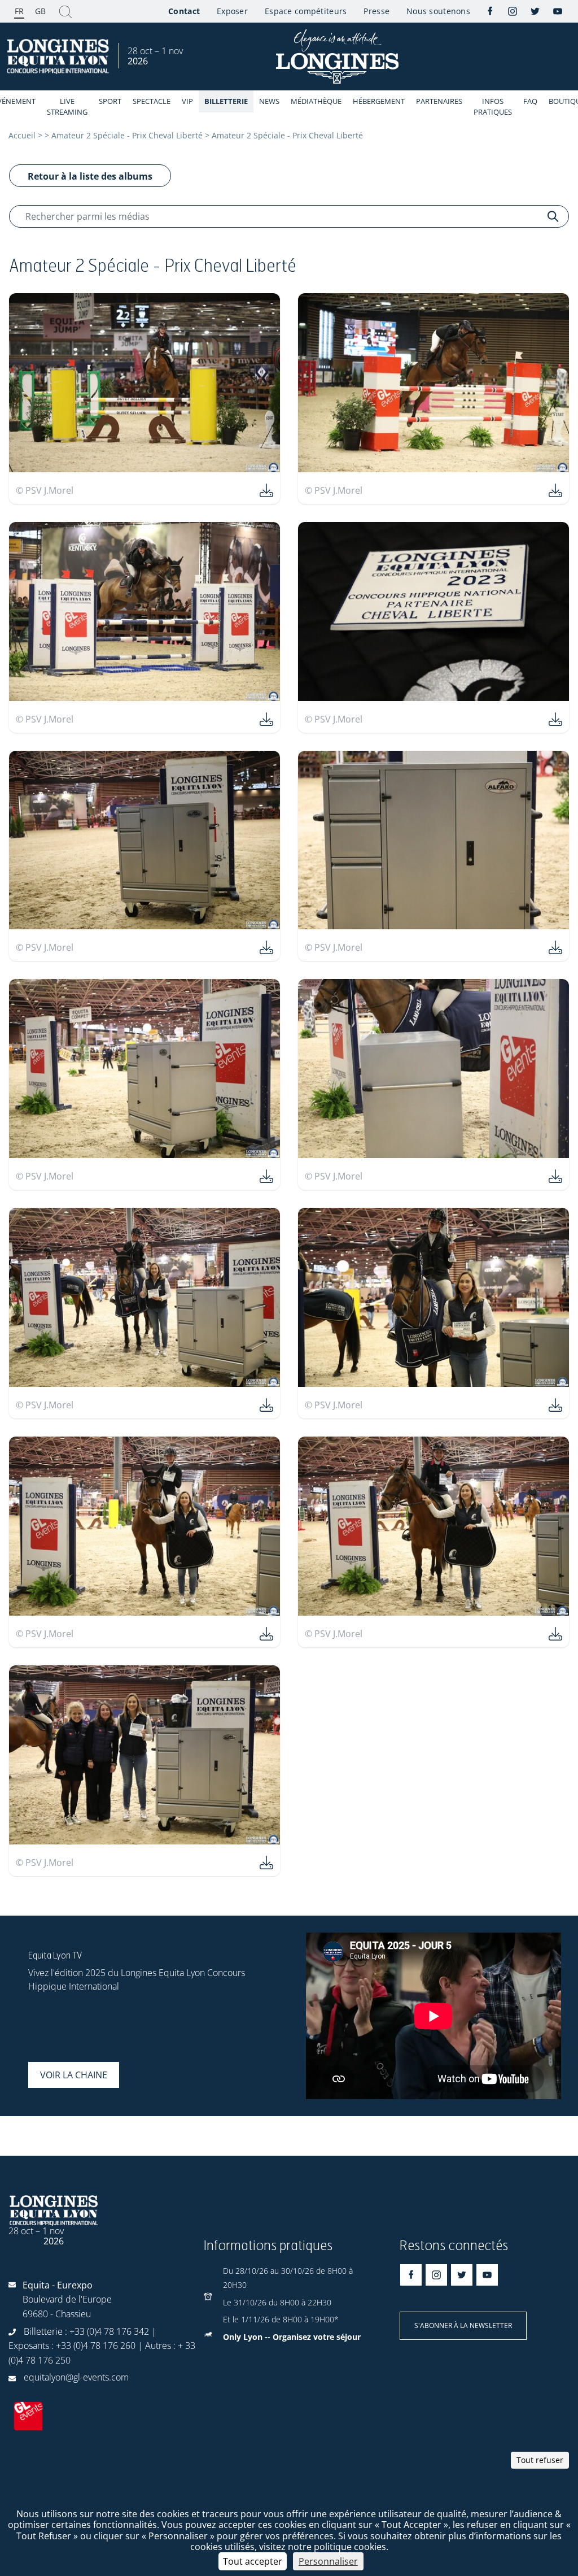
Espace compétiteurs (306, 11)
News (269, 101)
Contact (184, 11)
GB (40, 11)
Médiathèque (316, 101)
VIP (187, 101)
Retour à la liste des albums (90, 176)
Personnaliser (328, 2561)
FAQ (530, 101)
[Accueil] (59, 57)
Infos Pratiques (493, 106)
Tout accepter (253, 2561)
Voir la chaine (74, 2075)
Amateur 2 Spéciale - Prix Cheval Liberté (127, 135)
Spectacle (152, 101)
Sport (110, 101)
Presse (376, 11)
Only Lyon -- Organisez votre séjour (292, 2337)
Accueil (22, 135)
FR (19, 11)
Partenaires (439, 101)
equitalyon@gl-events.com (76, 2377)
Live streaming (67, 106)
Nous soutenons (438, 11)
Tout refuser (540, 2460)
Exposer (232, 11)
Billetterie (226, 101)
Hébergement (379, 101)
